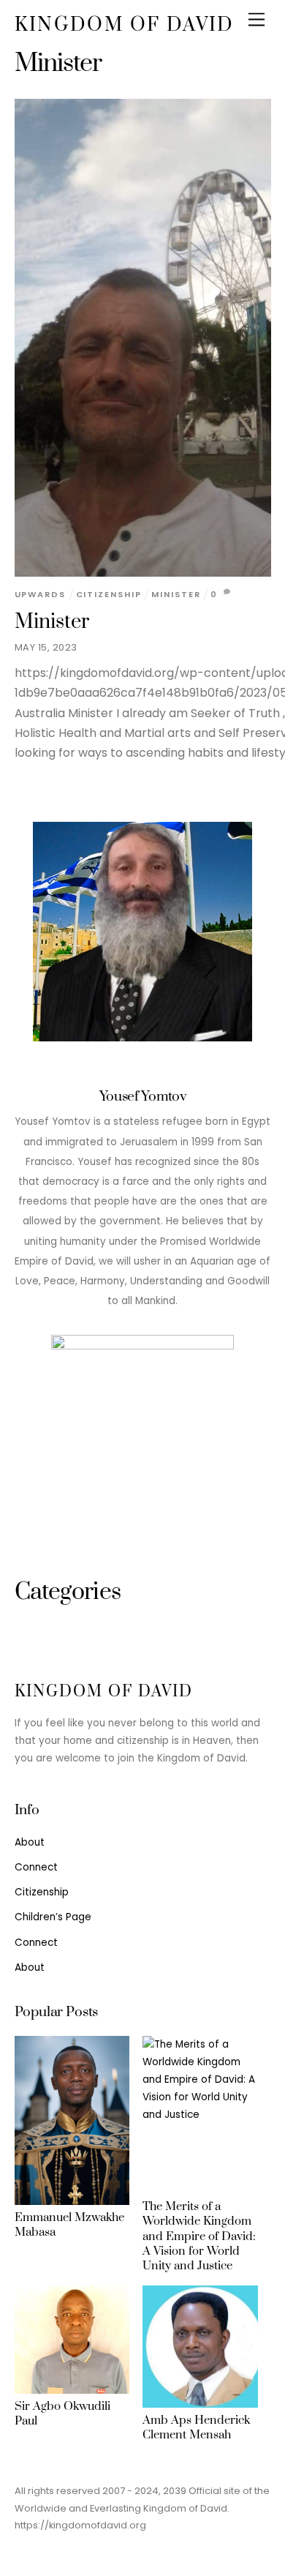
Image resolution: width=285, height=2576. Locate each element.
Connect (36, 1867)
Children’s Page (53, 1917)
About (30, 1842)
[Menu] (256, 20)
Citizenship (109, 594)
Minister (52, 622)
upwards (40, 594)
